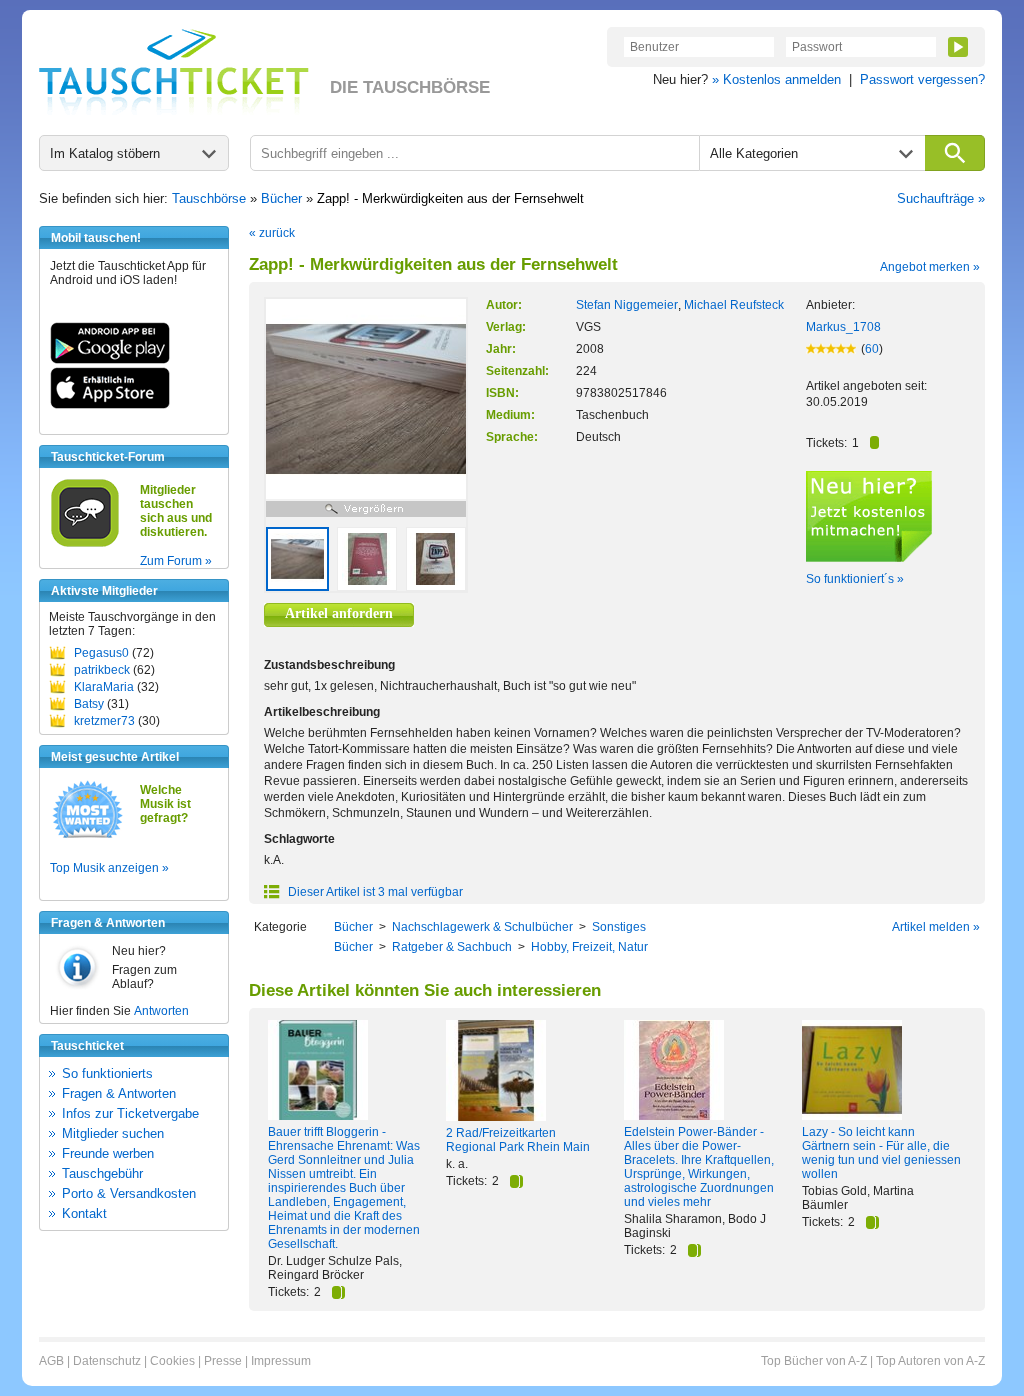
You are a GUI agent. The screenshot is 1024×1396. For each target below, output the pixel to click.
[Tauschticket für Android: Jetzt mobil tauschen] (110, 360)
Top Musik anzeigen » (109, 868)
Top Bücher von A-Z (814, 1361)
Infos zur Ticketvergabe (130, 1113)
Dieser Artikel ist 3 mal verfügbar (374, 892)
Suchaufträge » (941, 198)
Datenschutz (107, 1361)
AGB (51, 1361)
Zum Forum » (176, 561)
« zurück (272, 233)
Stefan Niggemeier (627, 305)
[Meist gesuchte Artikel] (87, 837)
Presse (223, 1361)
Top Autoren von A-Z (930, 1361)
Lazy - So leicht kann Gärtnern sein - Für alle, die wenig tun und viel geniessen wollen (881, 1153)
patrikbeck (102, 670)
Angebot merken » (930, 267)
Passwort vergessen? (922, 79)
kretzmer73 (104, 721)
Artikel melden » (936, 927)
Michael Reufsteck (734, 305)
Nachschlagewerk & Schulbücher (482, 927)
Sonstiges (619, 927)
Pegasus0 (101, 653)
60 (872, 349)
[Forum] (85, 544)
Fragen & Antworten (119, 1093)
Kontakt (84, 1213)
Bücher (281, 198)
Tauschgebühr (102, 1173)
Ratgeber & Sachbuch (452, 947)
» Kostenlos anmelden (776, 79)
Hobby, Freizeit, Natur (589, 947)
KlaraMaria (104, 687)
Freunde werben (108, 1153)
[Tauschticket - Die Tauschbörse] (174, 72)
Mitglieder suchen (113, 1133)
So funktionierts (107, 1073)
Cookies (172, 1361)
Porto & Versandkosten (129, 1193)
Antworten (161, 1011)
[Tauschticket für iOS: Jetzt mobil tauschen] (110, 405)
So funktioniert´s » (855, 579)
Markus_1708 (843, 327)
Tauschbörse (209, 198)
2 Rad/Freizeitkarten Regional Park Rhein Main (518, 1140)
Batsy (89, 704)
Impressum (281, 1361)
